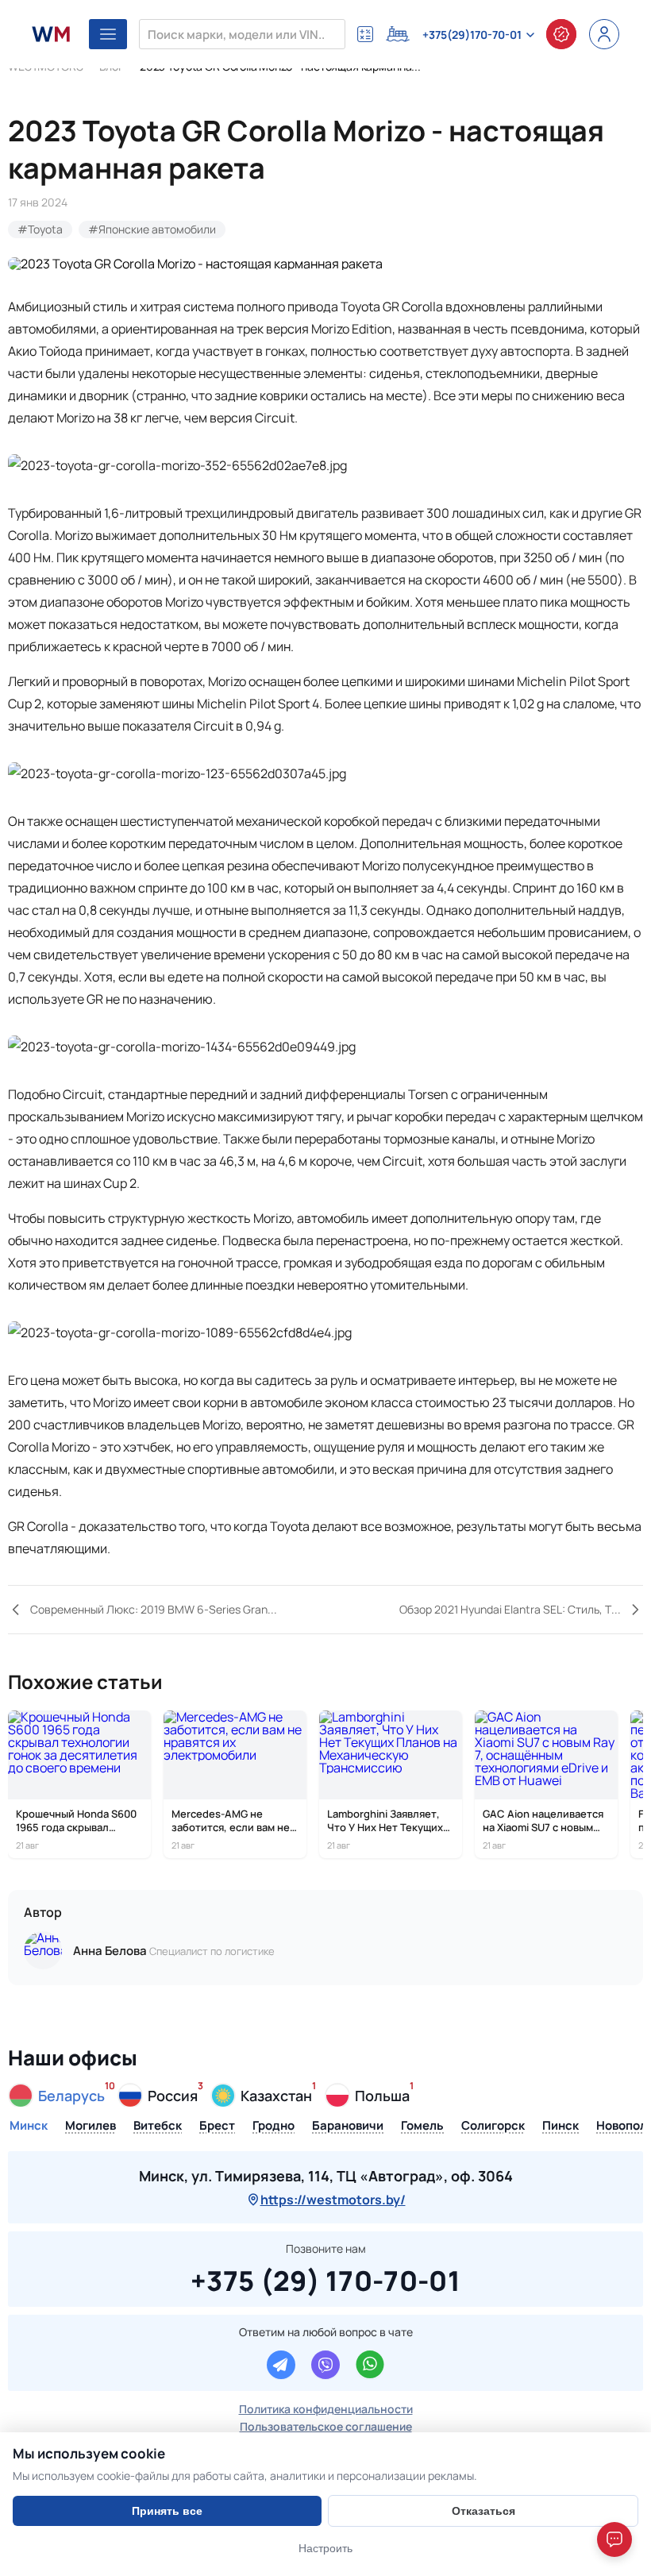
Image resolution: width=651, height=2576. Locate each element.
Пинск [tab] (560, 2127)
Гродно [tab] (273, 2127)
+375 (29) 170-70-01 (325, 2278)
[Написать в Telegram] (281, 2365)
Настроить (325, 2548)
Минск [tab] (29, 2127)
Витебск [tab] (158, 2127)
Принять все (167, 2511)
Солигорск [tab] (493, 2127)
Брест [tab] (217, 2127)
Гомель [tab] (422, 2127)
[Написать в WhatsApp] (370, 2365)
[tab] (57, 2096)
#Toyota (40, 229)
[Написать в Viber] (325, 2365)
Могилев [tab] (91, 2127)
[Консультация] (561, 34)
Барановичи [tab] (348, 2127)
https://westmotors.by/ (333, 2200)
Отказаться (483, 2511)
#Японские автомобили (152, 229)
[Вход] (604, 34)
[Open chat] (614, 2539)
